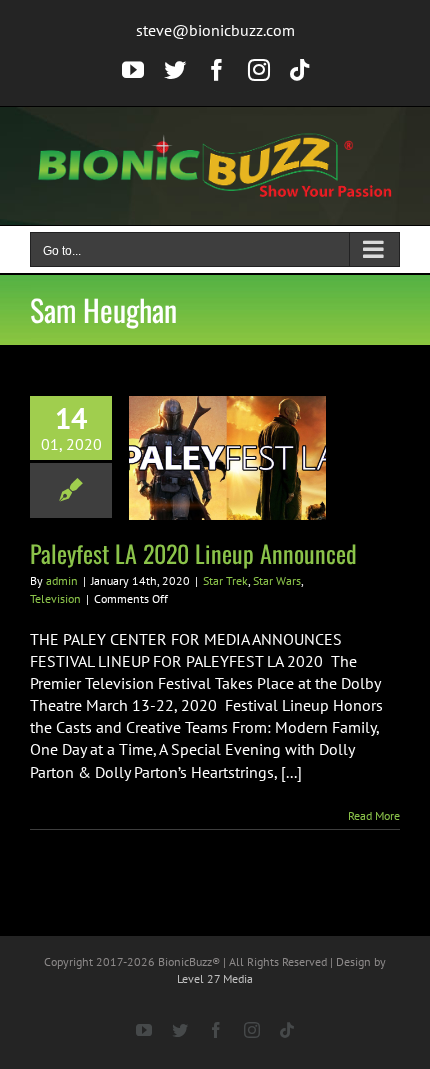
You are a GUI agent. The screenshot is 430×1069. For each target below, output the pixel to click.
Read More (374, 815)
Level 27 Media (215, 978)
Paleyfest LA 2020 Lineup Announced (193, 553)
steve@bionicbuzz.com (215, 30)
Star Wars (277, 580)
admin (62, 580)
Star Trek (225, 580)
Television (55, 598)
